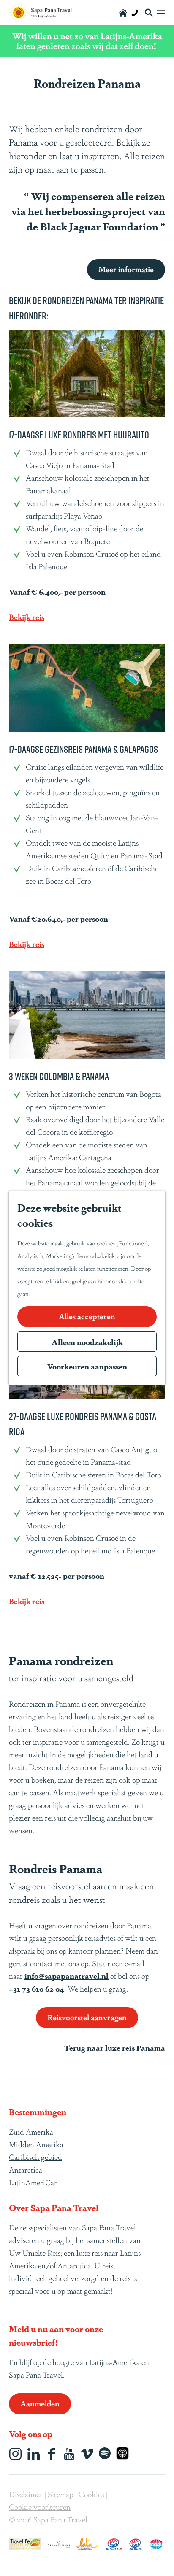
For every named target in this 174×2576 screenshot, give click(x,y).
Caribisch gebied (35, 2157)
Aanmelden (40, 2403)
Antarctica (26, 2169)
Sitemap (61, 2494)
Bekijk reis (27, 617)
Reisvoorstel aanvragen (87, 2017)
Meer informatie (126, 269)
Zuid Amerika (31, 2131)
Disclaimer (27, 2494)
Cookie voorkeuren (40, 2506)
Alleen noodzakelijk (87, 1342)
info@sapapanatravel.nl (67, 1975)
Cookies (92, 2494)
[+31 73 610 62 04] (135, 13)
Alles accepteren (87, 1316)
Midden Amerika (36, 2144)
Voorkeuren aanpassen (87, 1366)
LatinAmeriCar (33, 2182)
